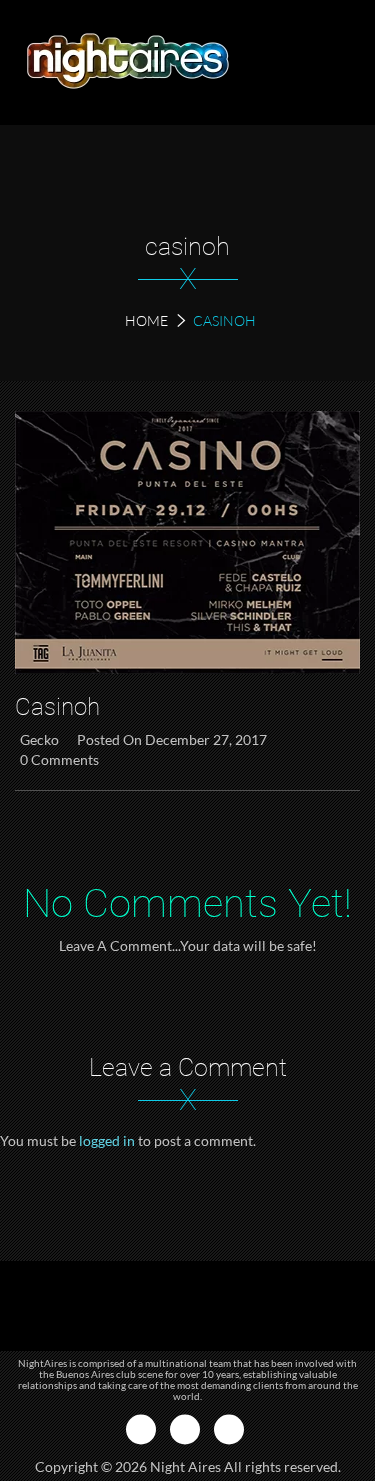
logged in (107, 1140)
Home (146, 320)
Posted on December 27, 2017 (172, 739)
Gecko (39, 739)
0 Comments (59, 759)
